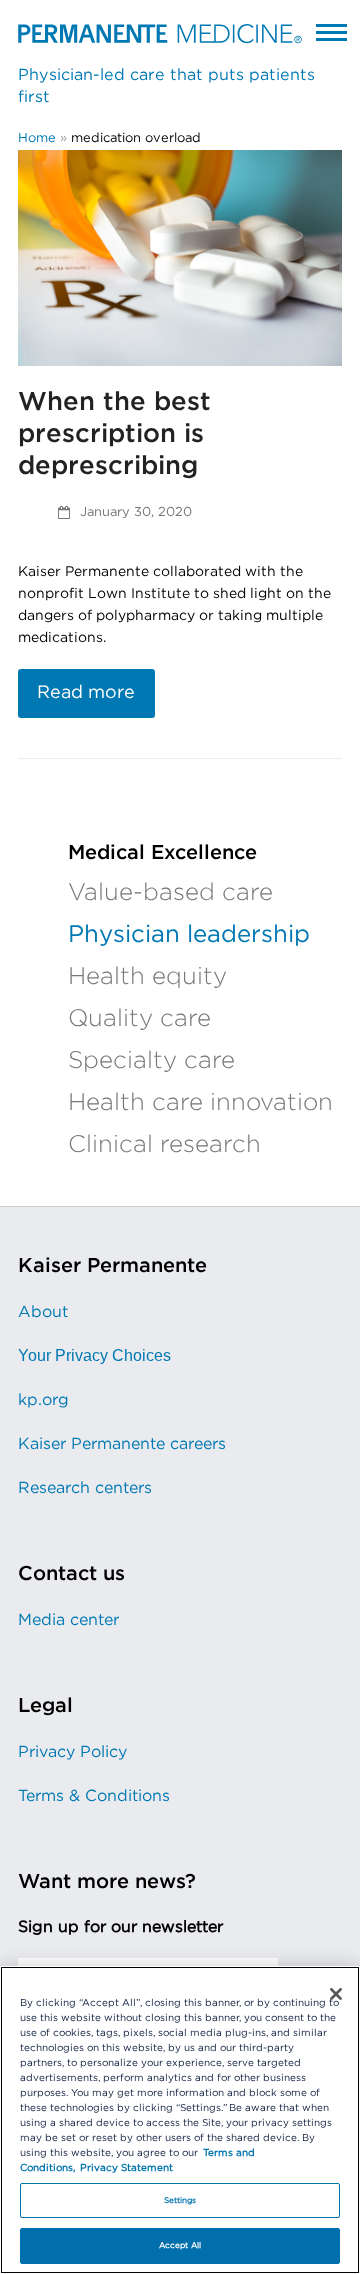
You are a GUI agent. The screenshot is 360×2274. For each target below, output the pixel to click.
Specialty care (151, 1061)
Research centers (85, 1488)
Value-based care (170, 893)
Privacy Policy (72, 1752)
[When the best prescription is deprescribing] (180, 258)
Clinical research (164, 1145)
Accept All (180, 2245)
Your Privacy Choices (94, 1355)
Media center (68, 1620)
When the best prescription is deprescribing (114, 434)
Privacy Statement (126, 2168)
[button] (331, 32)
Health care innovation (200, 1103)
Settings (180, 2200)
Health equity (147, 977)
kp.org (43, 1400)
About (43, 1312)
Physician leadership (189, 935)
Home (37, 138)
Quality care (139, 1019)
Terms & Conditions (94, 1796)
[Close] (336, 1994)
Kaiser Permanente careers (122, 1444)
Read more (86, 693)
